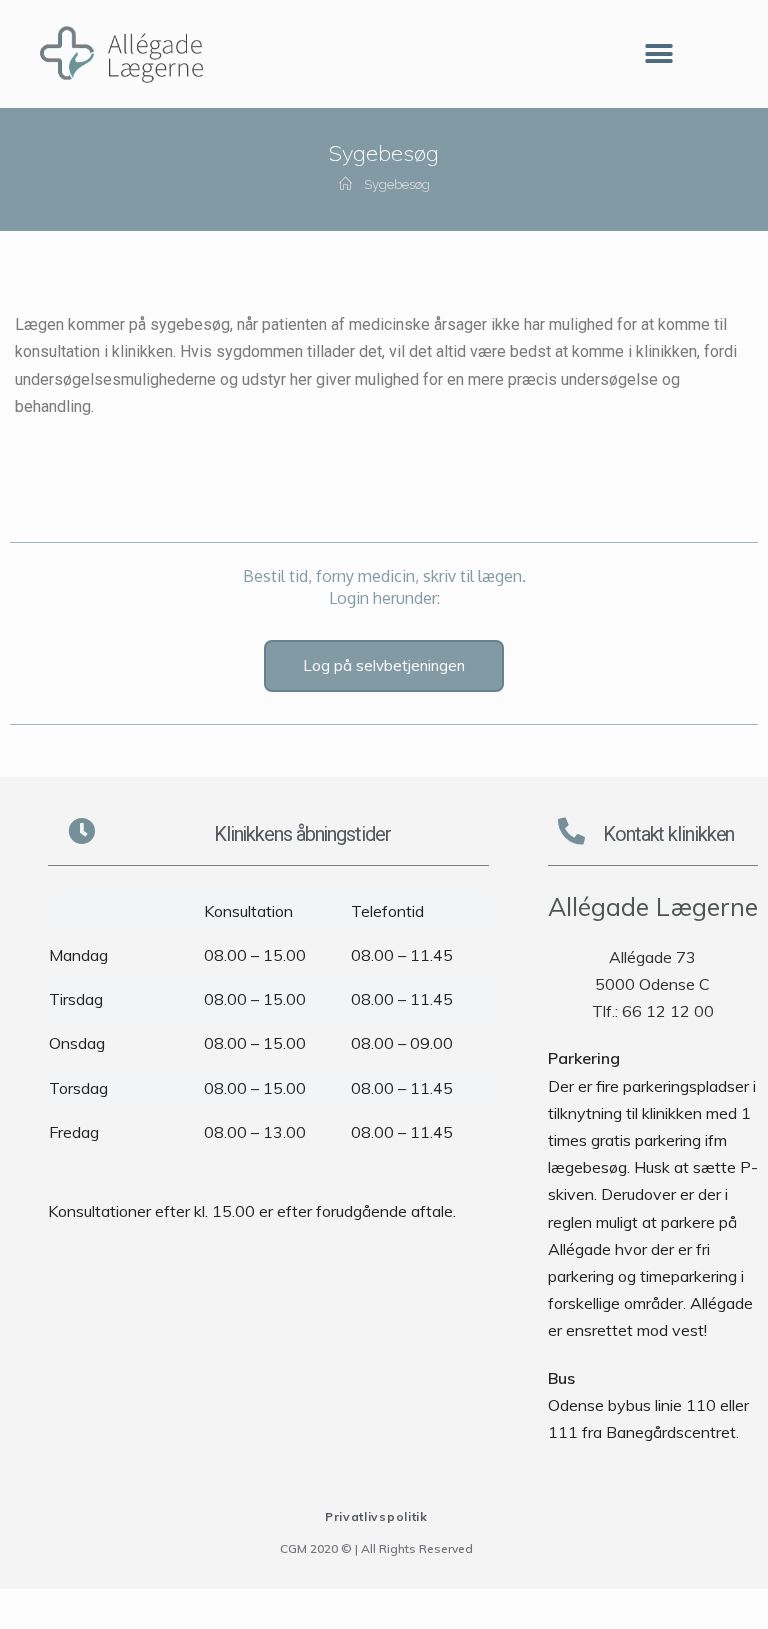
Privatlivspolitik (376, 1516)
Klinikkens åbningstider (302, 834)
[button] (658, 54)
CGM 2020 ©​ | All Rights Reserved (376, 1548)
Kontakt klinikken (668, 834)
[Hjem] (345, 184)
